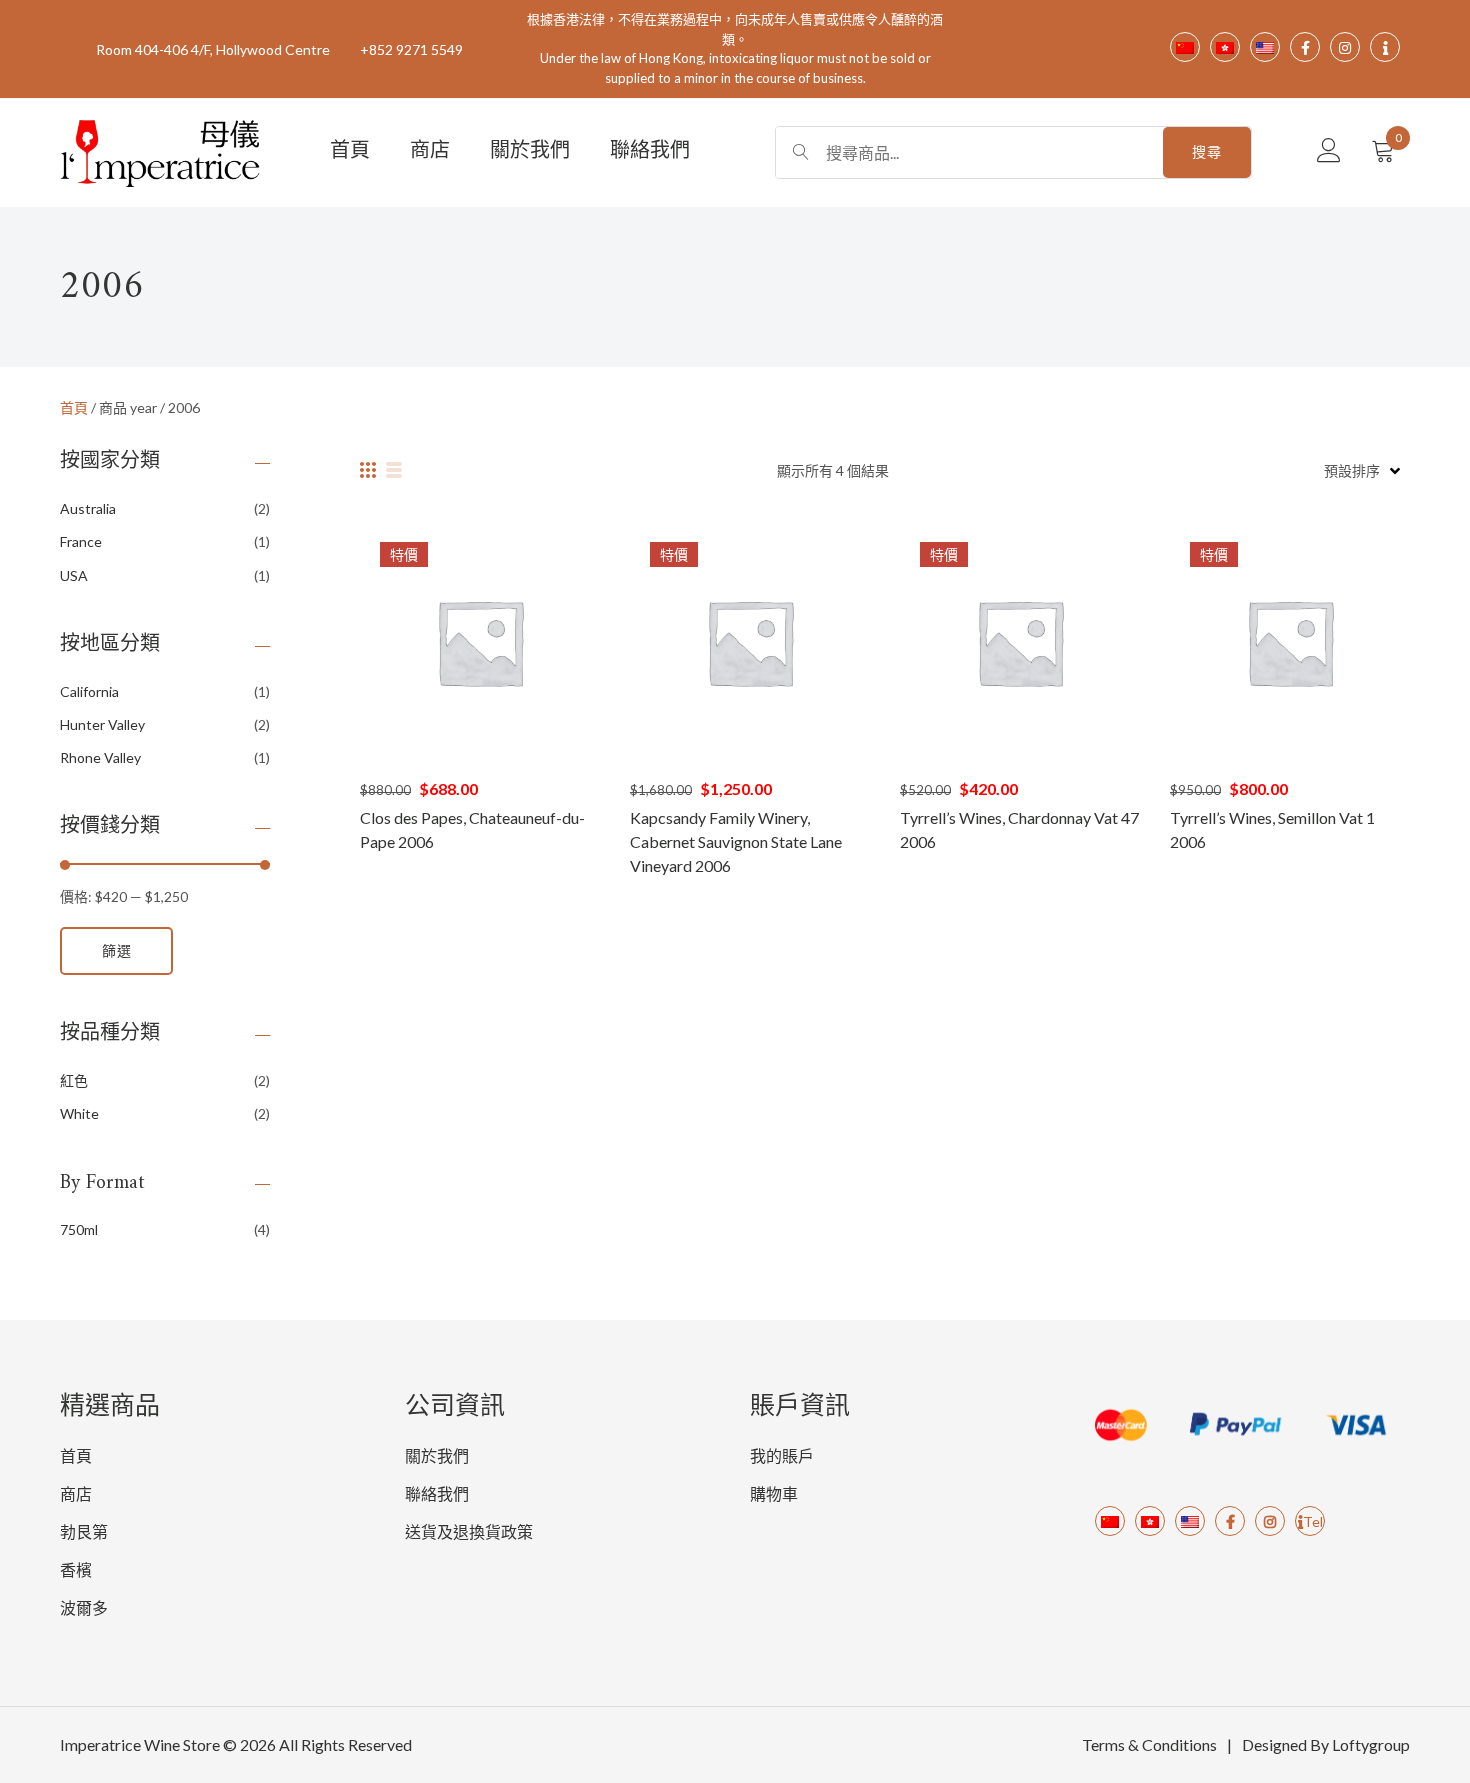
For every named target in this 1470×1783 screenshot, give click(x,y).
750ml (79, 1229)
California (89, 691)
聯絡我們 (650, 152)
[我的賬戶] (1329, 151)
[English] (1190, 1521)
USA (74, 575)
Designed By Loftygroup (1326, 1744)
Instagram (1270, 1521)
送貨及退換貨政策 (469, 1531)
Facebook (1230, 1521)
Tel (1313, 1521)
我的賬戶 (782, 1455)
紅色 (74, 1080)
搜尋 (1206, 151)
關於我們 (530, 152)
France (81, 541)
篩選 (116, 950)
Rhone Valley (100, 757)
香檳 (76, 1569)
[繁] (1150, 1521)
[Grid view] (368, 470)
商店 (430, 152)
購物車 (774, 1493)
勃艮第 (84, 1531)
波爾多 (84, 1607)
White (79, 1113)
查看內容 (480, 641)
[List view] (394, 470)
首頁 (350, 152)
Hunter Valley (102, 724)
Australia (88, 508)
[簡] (1110, 1521)
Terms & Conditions (1149, 1744)
